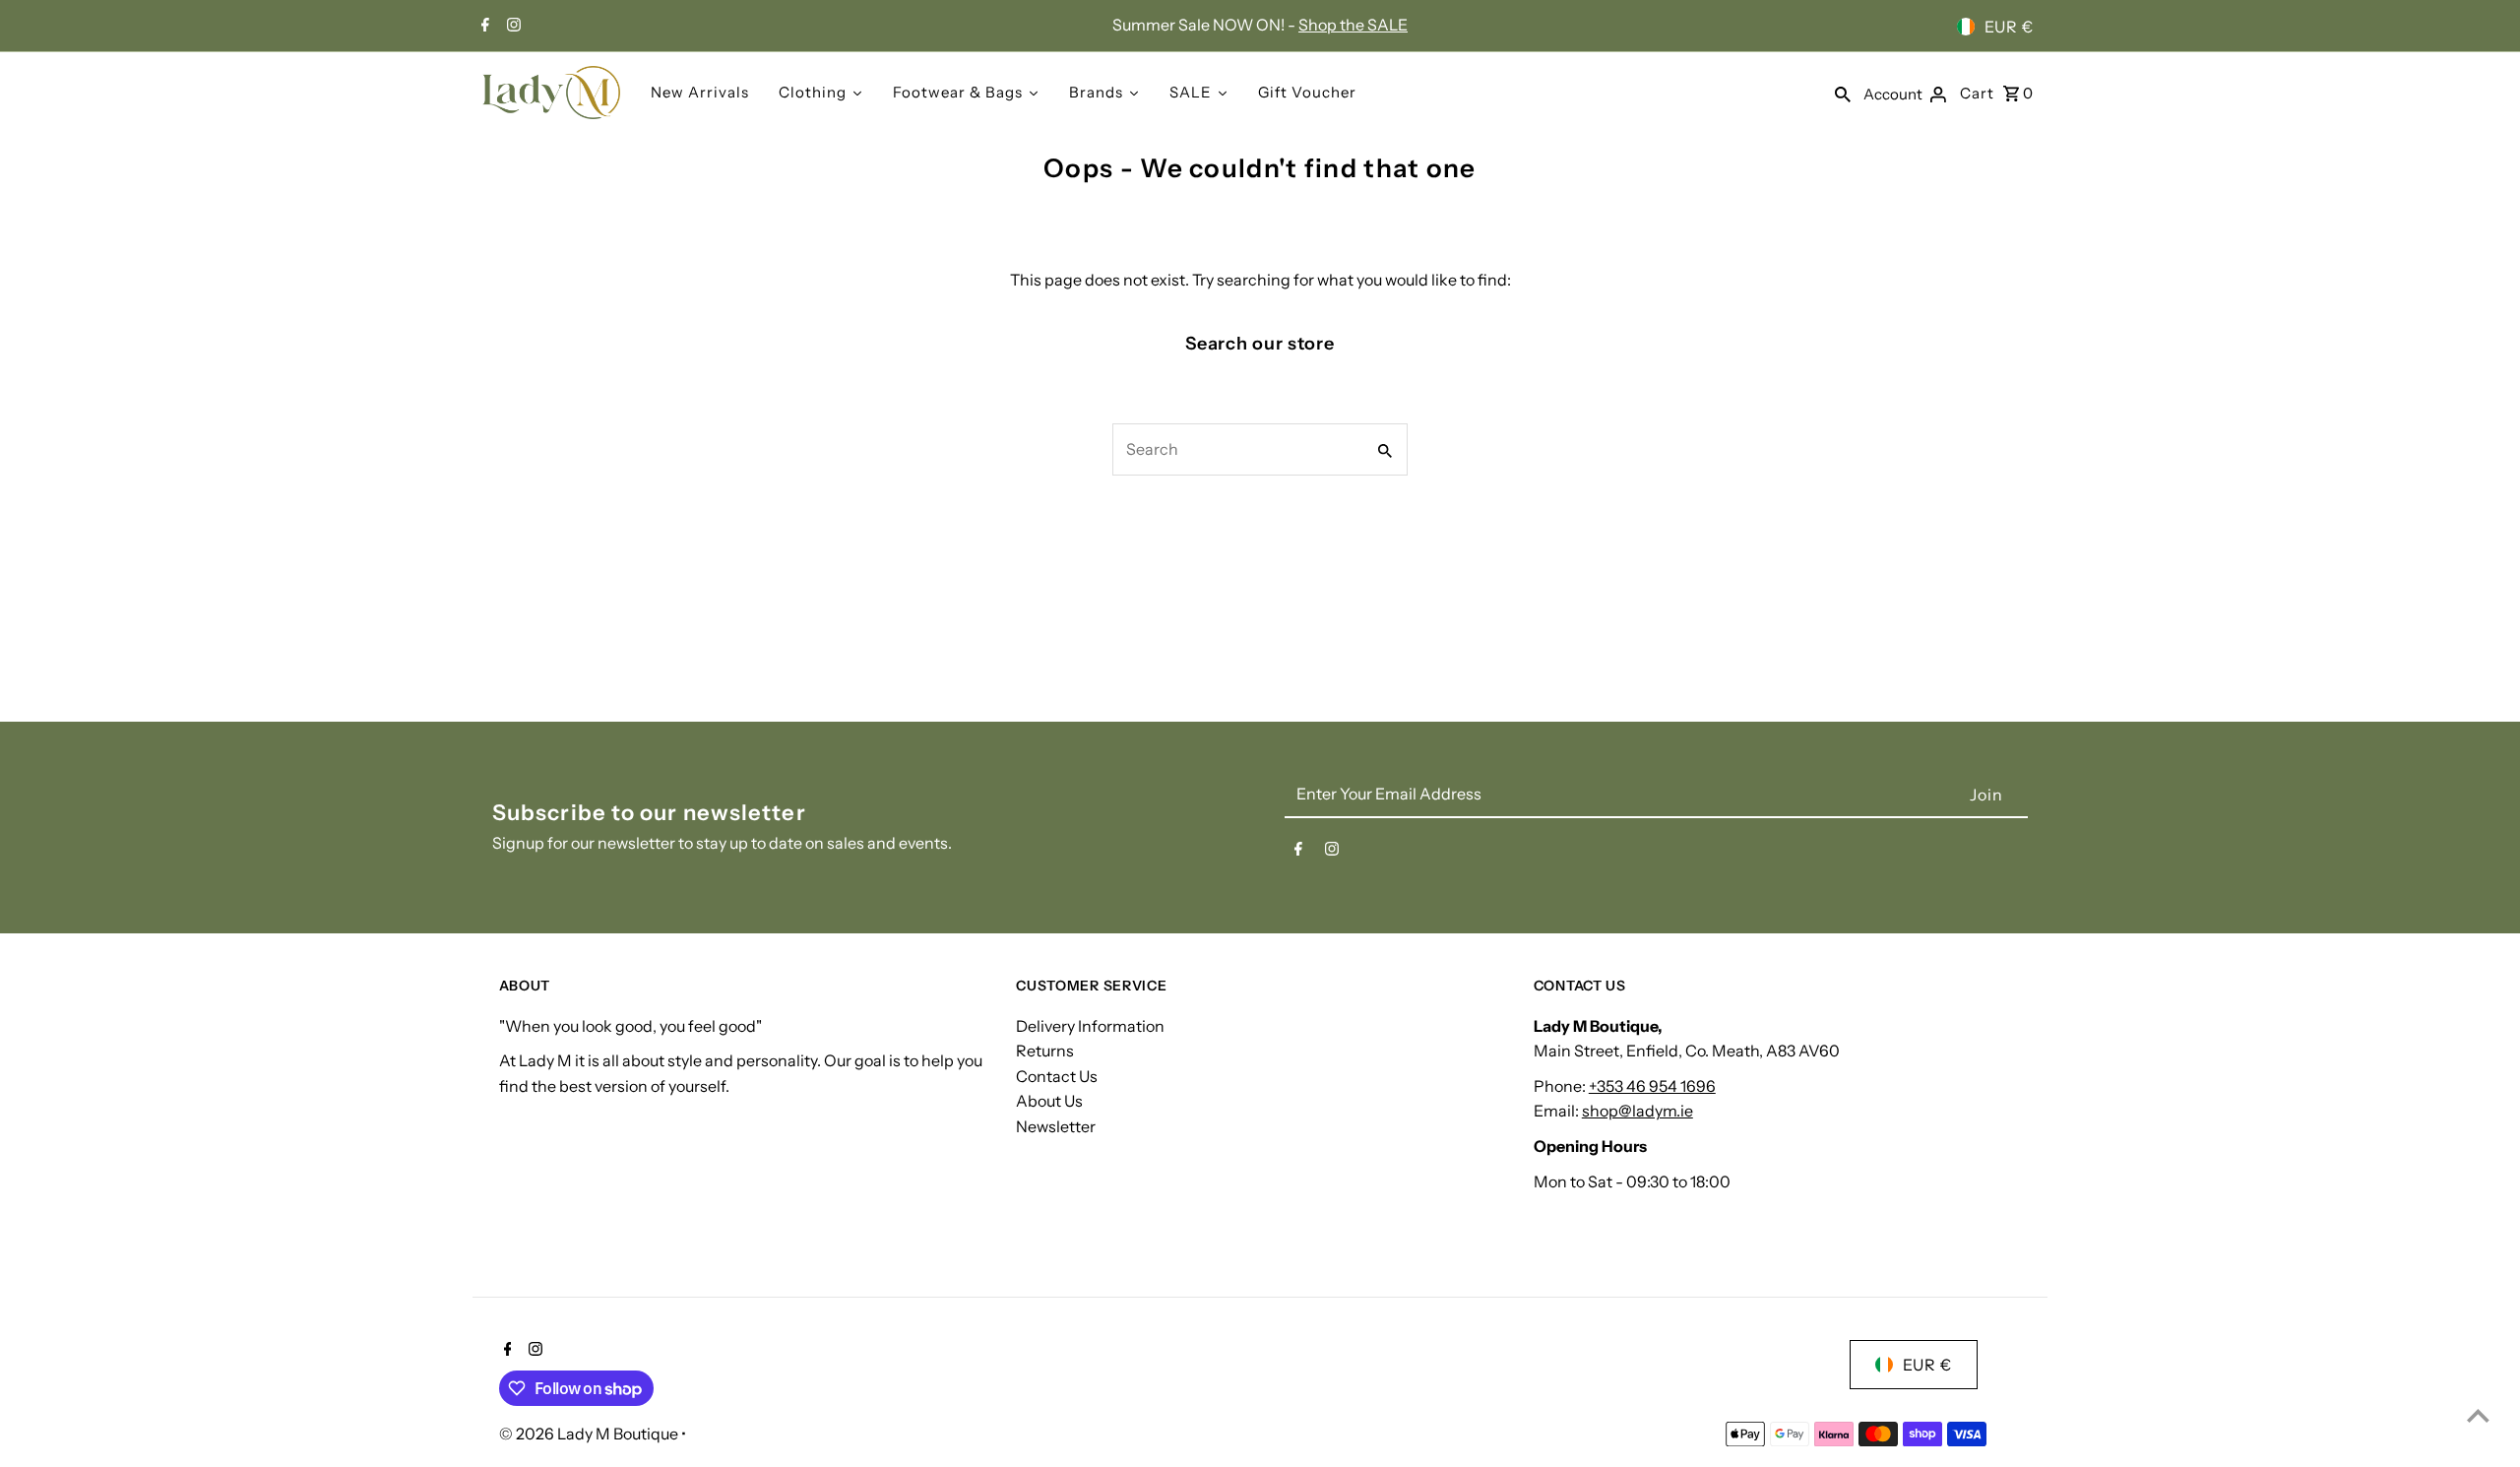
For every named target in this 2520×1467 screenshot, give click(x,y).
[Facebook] (483, 27)
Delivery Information (1090, 1026)
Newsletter (1056, 1126)
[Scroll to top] (2478, 1415)
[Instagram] (511, 27)
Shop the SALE (1353, 25)
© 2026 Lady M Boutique (590, 1434)
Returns (1045, 1051)
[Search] (1843, 93)
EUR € (2009, 27)
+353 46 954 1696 (1652, 1086)
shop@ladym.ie (1638, 1111)
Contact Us (1057, 1076)
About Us (1049, 1101)
